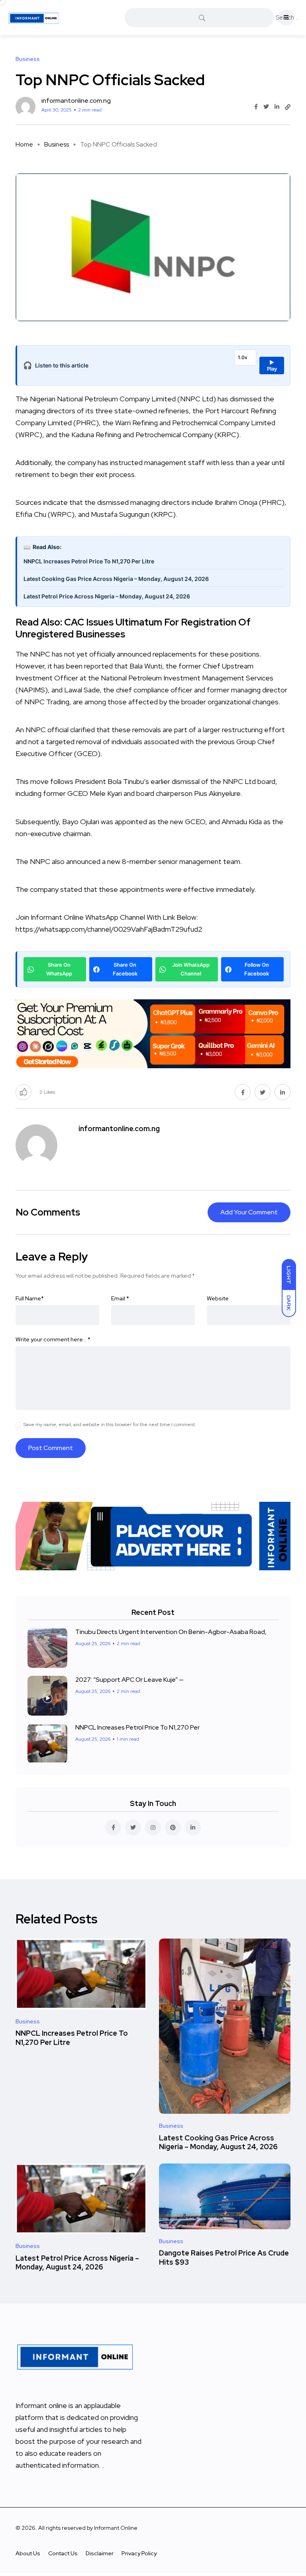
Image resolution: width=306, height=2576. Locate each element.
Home (24, 144)
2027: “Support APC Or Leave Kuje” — (129, 1680)
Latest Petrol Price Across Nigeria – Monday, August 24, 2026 (107, 596)
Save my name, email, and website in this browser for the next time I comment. (110, 1425)
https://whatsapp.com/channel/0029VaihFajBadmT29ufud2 (109, 929)
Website (218, 1298)
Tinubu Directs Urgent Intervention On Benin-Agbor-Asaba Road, (171, 1632)
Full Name (30, 1298)
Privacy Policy (139, 2553)
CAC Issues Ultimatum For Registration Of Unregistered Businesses (133, 628)
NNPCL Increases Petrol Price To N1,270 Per (137, 1727)
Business (57, 144)
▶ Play (272, 365)
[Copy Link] (288, 107)
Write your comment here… (53, 1339)
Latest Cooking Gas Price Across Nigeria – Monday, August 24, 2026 (116, 579)
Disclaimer (100, 2553)
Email (120, 1298)
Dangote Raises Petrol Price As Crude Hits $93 (224, 2258)
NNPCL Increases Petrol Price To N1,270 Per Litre (89, 561)
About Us (28, 2553)
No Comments (48, 1212)
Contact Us (63, 2553)
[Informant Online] (34, 18)
